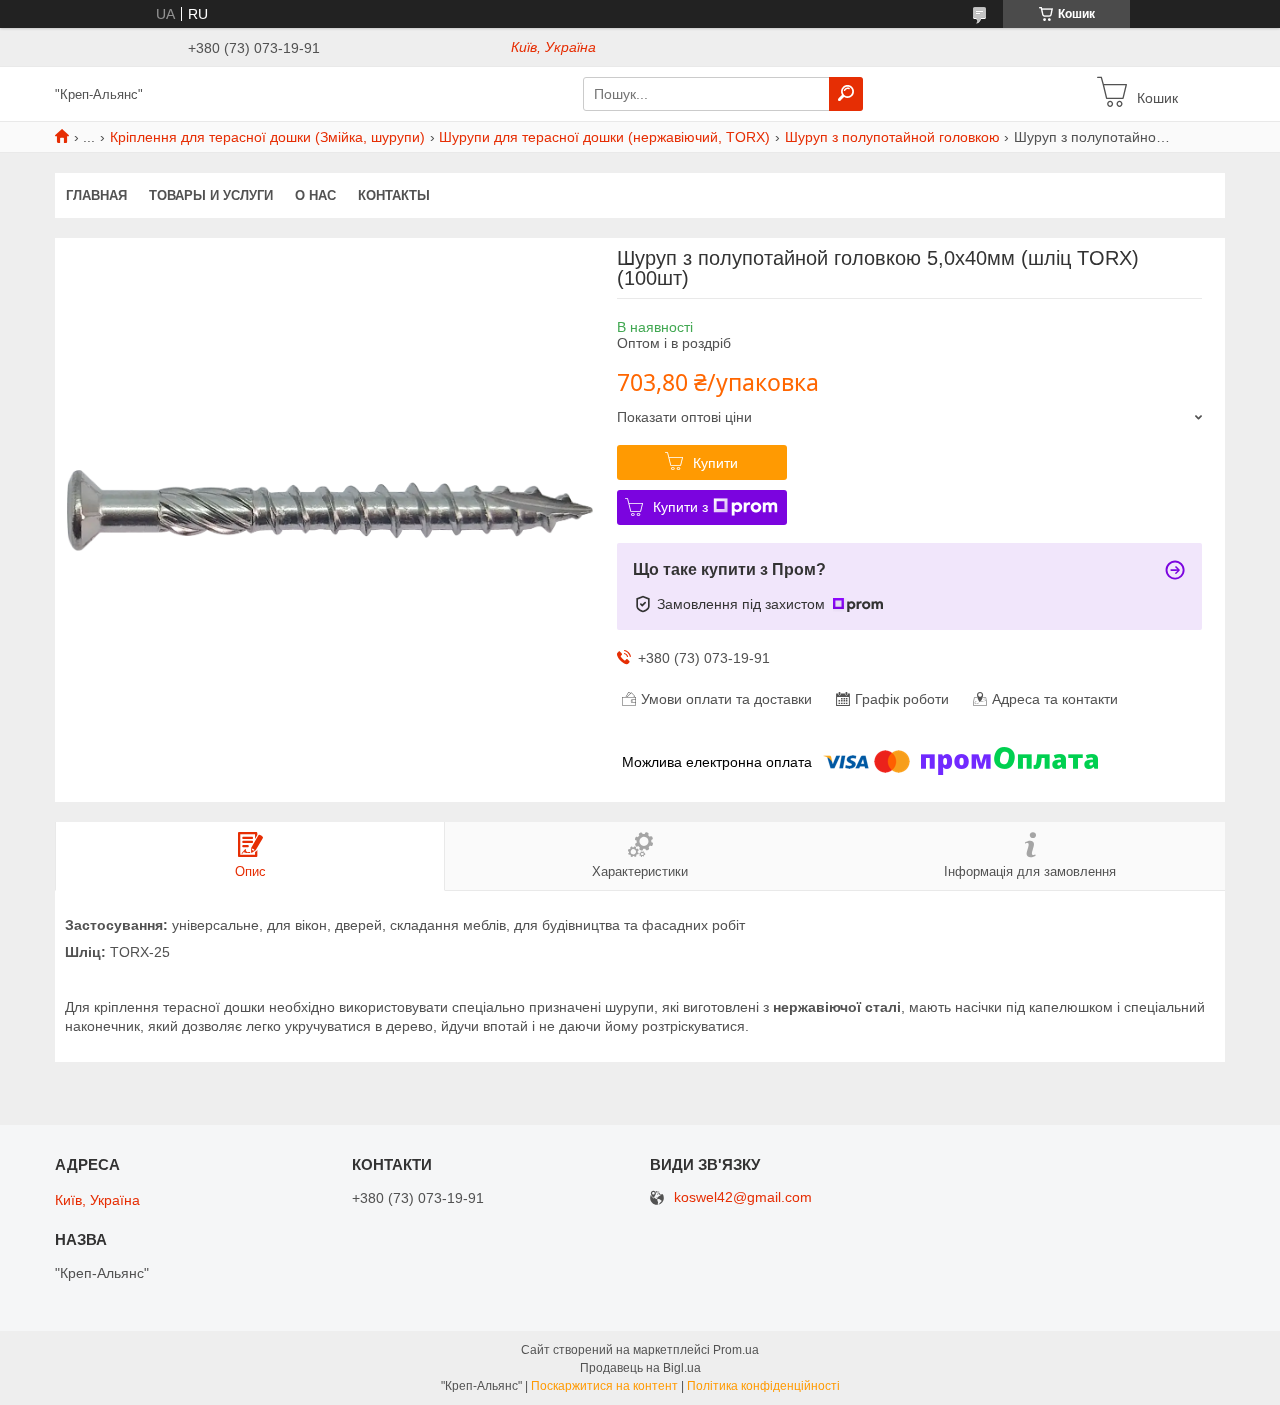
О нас (315, 195)
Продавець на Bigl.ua (640, 1368)
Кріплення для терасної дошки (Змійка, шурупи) (267, 137)
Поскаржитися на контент (604, 1386)
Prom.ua (736, 1350)
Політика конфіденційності (763, 1386)
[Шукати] (846, 94)
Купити (715, 463)
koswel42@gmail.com (743, 1197)
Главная (96, 195)
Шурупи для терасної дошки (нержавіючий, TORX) (604, 137)
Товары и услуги (211, 195)
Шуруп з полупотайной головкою (892, 137)
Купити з (680, 507)
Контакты (394, 195)
